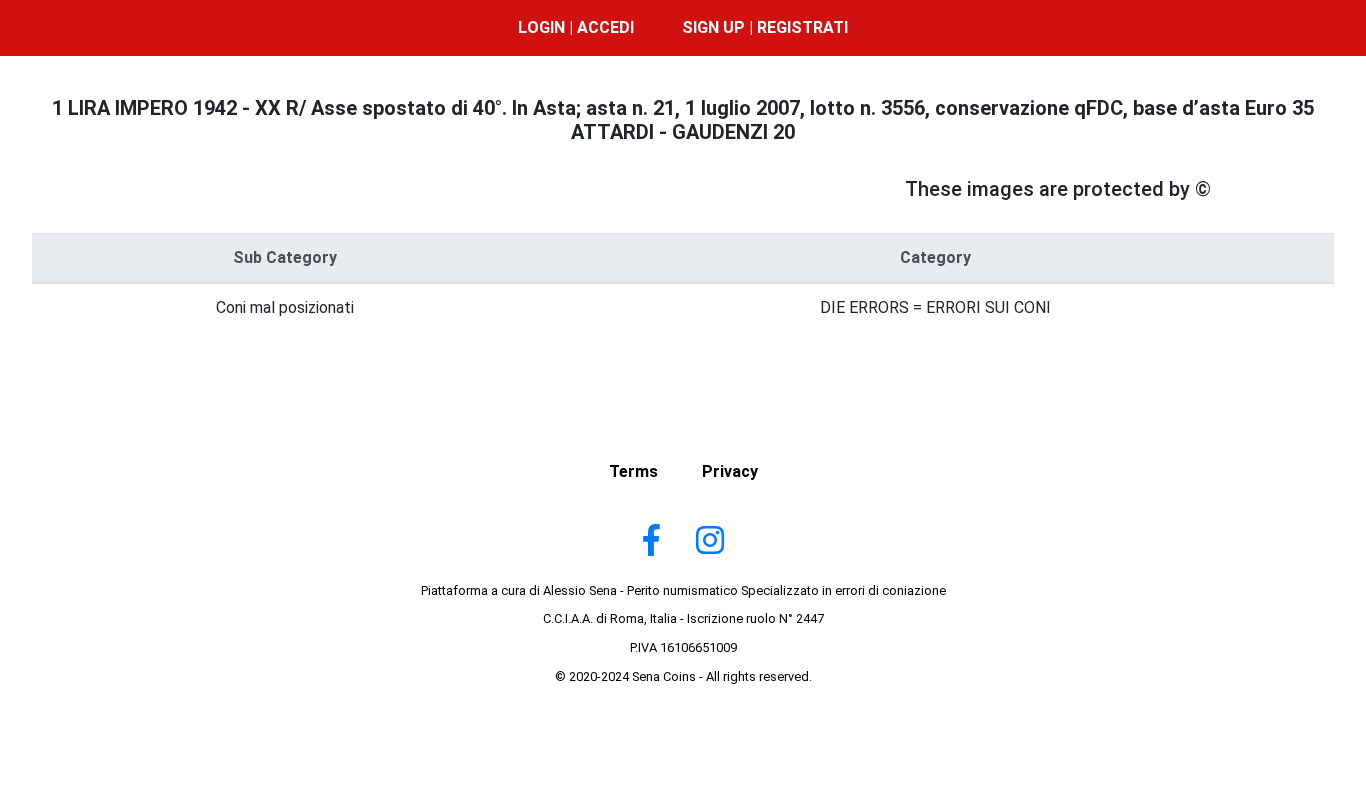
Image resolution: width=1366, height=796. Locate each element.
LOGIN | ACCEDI (576, 27)
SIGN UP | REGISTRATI (765, 27)
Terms (633, 471)
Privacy (730, 471)
